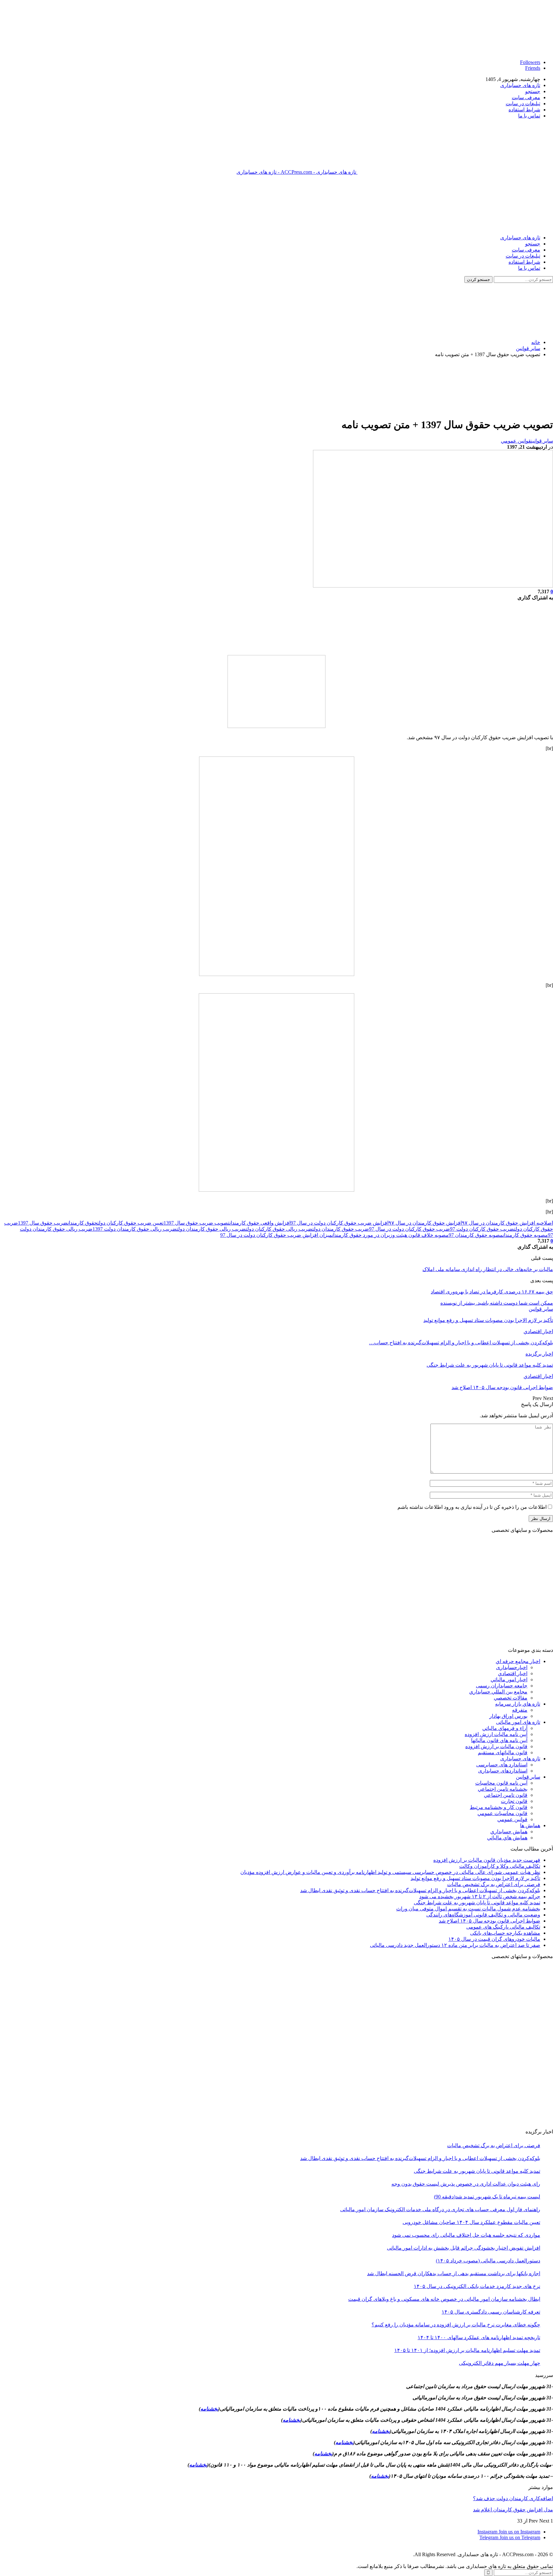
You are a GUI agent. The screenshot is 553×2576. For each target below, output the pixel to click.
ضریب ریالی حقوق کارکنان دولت (279, 1229)
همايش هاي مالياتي (507, 1838)
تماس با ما (529, 116)
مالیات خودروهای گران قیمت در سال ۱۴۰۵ (494, 1939)
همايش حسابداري (509, 1832)
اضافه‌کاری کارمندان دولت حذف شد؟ (513, 2498)
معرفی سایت (526, 97)
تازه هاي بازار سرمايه (518, 1704)
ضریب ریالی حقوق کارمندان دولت (211, 1229)
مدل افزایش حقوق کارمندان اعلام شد (513, 2510)
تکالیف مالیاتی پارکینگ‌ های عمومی (503, 1927)
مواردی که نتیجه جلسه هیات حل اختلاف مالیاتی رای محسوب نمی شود (466, 2235)
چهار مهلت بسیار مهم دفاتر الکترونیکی (500, 2363)
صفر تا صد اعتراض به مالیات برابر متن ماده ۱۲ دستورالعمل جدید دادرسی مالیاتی (455, 1945)
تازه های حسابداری (520, 85)
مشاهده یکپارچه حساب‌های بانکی (505, 1933)
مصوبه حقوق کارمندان (525, 1235)
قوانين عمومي (516, 441)
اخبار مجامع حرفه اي (518, 1661)
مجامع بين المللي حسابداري (498, 1692)
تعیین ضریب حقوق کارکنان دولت (130, 1223)
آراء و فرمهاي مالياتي (505, 1728)
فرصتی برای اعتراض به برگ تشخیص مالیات (494, 1884)
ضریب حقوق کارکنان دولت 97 (482, 1229)
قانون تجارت (514, 1801)
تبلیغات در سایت (523, 104)
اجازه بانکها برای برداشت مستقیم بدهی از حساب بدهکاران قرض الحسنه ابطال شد (454, 2273)
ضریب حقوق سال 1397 (43, 1223)
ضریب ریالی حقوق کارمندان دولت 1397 (135, 1229)
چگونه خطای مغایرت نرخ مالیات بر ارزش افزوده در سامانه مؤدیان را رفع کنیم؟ (456, 2325)
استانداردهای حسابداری (503, 1771)
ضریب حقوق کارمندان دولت (341, 1229)
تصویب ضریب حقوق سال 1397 (196, 1223)
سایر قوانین (542, 441)
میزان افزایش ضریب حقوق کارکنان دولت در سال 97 (276, 1235)
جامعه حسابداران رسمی (502, 1686)
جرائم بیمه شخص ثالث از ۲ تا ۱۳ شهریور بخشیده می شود (480, 1896)
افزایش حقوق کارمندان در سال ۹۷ (425, 1223)
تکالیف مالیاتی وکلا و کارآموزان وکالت (500, 1866)
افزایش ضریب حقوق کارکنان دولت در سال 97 (340, 1223)
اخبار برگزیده (539, 1354)
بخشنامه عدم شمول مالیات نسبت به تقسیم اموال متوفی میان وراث (468, 1909)
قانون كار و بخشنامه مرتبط (499, 1807)
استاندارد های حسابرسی (502, 1765)
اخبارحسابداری (512, 1667)
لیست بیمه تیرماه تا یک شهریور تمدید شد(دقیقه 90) (487, 2197)
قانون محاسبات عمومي (502, 1813)
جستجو (533, 91)
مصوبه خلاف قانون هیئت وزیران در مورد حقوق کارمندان (390, 1235)
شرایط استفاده (524, 110)
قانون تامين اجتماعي (506, 1795)
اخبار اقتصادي (538, 1331)
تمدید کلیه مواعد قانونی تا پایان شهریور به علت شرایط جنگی (477, 1903)
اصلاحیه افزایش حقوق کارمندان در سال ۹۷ (507, 1223)
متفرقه (520, 1710)
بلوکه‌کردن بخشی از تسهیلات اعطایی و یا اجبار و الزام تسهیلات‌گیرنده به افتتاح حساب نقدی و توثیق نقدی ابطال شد (420, 1890)
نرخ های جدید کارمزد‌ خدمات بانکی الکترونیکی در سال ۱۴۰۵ (477, 2286)
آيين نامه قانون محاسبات (501, 1783)
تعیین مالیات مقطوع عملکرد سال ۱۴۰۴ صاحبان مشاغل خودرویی (471, 2222)
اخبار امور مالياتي (509, 1680)
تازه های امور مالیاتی (518, 1722)
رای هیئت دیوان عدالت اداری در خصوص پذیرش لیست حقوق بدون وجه (466, 2184)
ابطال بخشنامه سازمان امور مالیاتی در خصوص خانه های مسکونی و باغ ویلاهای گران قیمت (444, 2299)
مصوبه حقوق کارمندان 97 (476, 1235)
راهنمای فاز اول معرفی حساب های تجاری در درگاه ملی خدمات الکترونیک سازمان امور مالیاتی (440, 2209)
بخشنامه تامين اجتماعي (503, 1789)
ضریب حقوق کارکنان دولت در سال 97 (409, 1229)
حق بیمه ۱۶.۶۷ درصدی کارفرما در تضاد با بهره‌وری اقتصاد (492, 1292)
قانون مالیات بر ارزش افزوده (496, 1746)
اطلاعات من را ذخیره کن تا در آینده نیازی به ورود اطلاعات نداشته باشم (472, 1507)
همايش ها (530, 1825)
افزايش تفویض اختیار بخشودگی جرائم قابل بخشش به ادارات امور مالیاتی (464, 2248)
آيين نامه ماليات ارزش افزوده (496, 1734)
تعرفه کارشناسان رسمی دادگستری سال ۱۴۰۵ (491, 2312)
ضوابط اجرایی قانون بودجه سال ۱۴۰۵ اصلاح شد (489, 1921)
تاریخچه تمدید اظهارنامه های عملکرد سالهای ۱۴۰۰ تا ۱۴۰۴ (479, 2337)
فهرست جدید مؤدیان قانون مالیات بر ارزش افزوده (487, 1860)
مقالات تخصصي (511, 1698)
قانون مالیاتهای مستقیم (503, 1752)
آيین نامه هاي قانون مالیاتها (499, 1740)
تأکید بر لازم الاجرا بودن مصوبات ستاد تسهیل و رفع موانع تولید (475, 1878)
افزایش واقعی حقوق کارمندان (260, 1223)
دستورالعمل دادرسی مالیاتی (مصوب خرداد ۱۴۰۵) (488, 2261)
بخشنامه (209, 2409)
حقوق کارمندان (82, 1223)
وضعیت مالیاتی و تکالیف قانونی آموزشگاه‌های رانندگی (483, 1915)
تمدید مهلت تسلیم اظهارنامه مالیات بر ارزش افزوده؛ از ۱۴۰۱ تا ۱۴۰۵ (467, 2350)
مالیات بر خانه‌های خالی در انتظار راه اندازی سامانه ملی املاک (488, 1269)
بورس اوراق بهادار (508, 1716)
